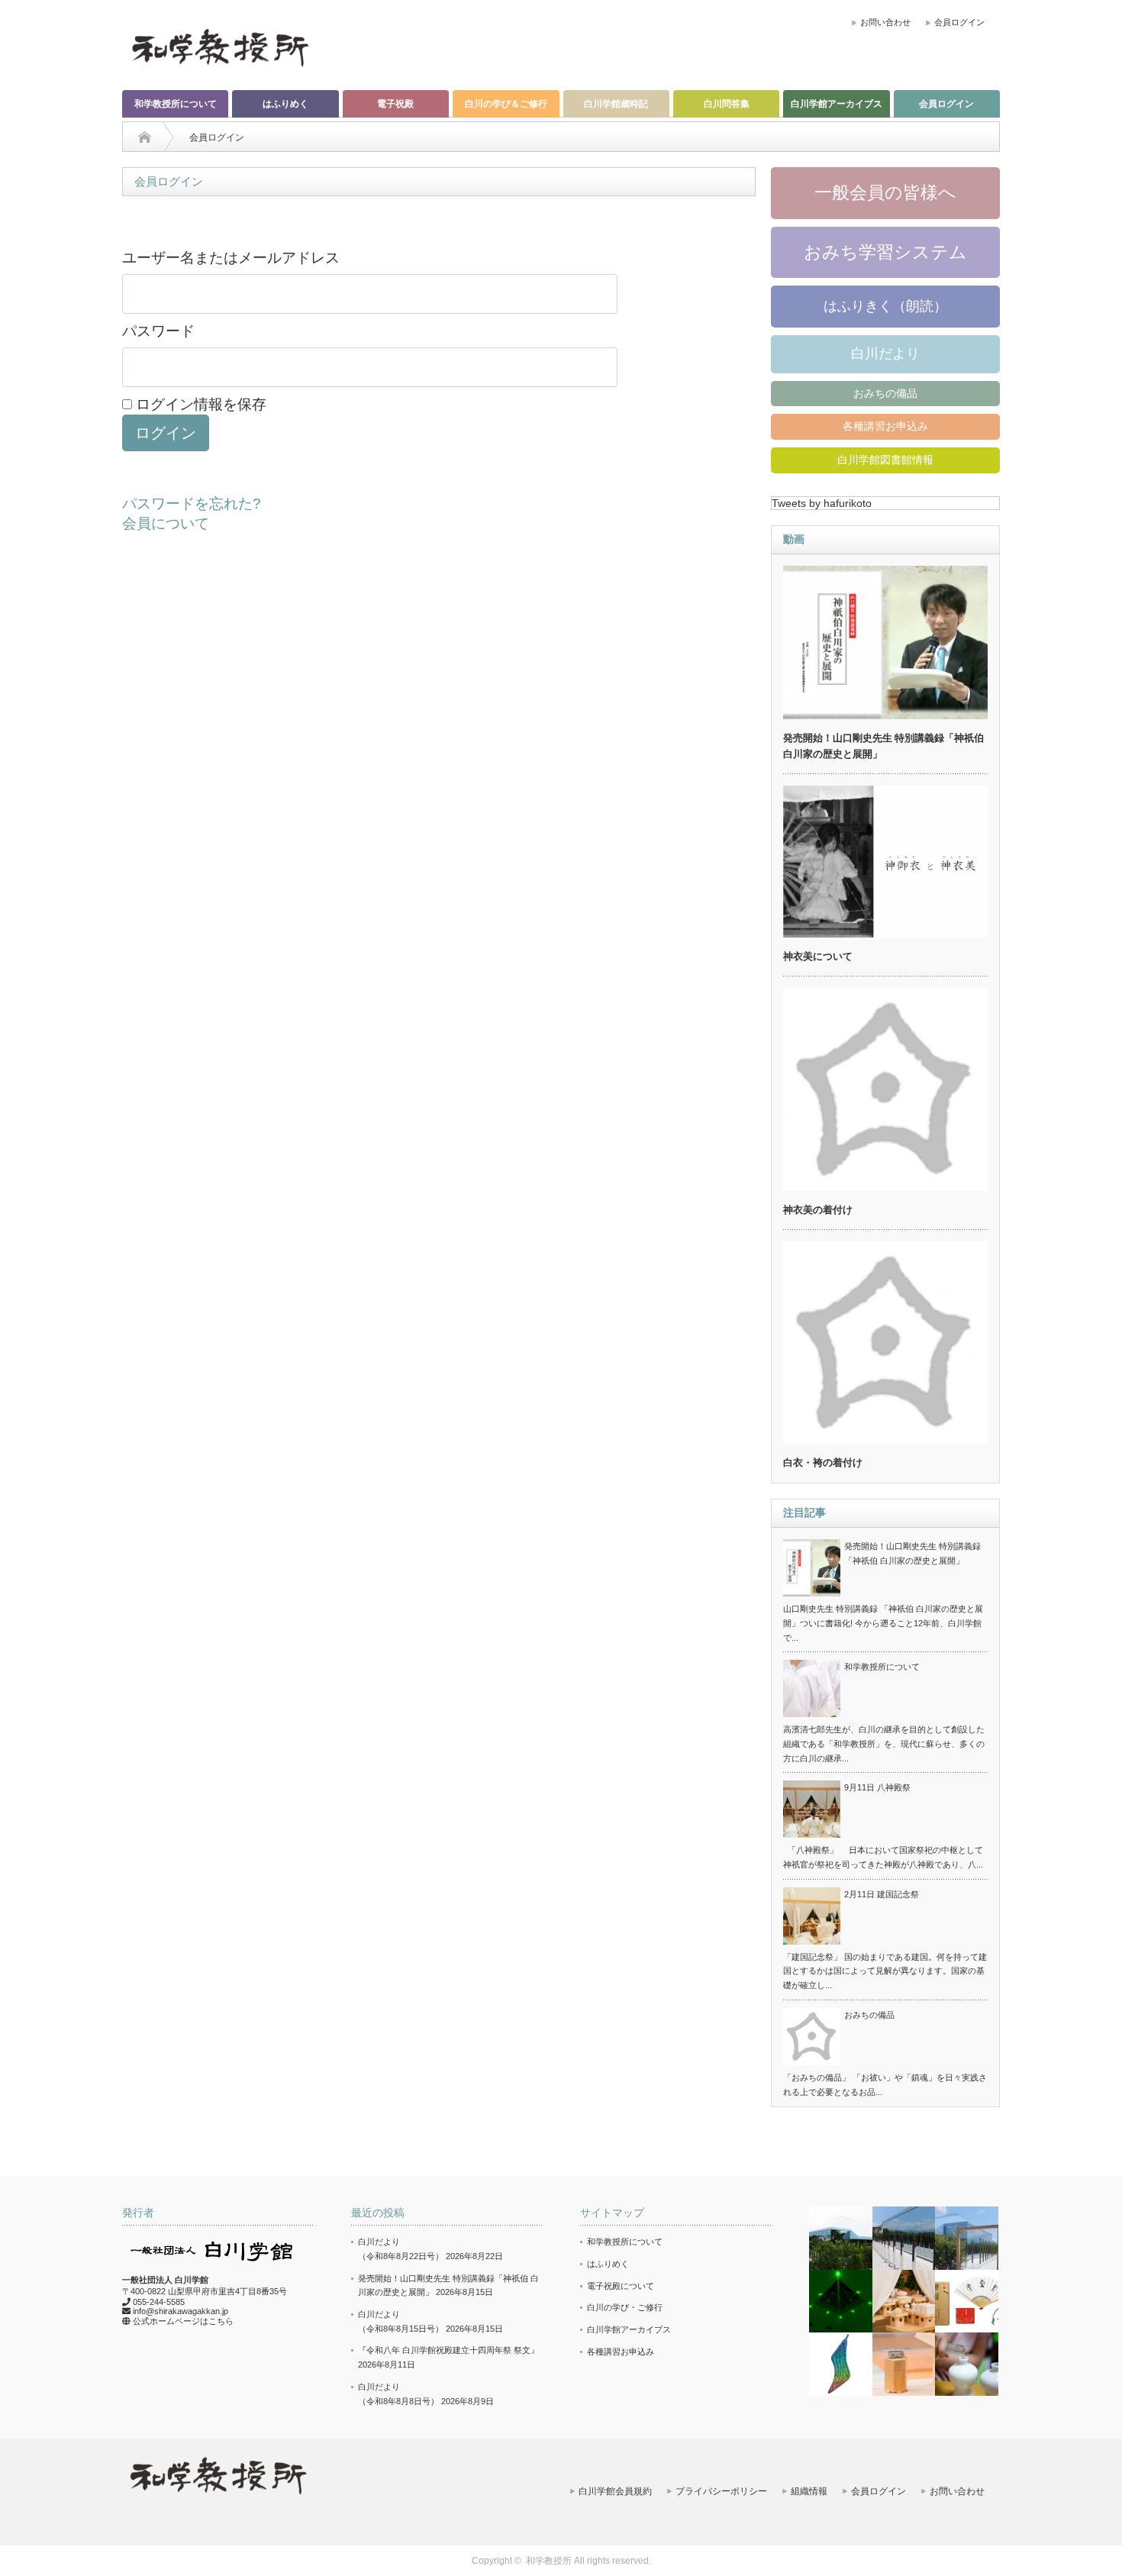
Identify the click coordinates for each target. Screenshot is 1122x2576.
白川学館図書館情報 (885, 460)
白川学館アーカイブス (837, 104)
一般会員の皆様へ (885, 192)
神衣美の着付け (818, 1210)
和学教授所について (176, 104)
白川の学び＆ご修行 (506, 104)
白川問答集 (727, 104)
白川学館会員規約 (615, 2491)
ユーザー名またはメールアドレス (231, 258)
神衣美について (818, 956)
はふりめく (285, 104)
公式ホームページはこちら (183, 2321)
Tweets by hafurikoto (822, 503)
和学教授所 (549, 2561)
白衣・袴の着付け (823, 1462)
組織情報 (809, 2491)
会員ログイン (959, 22)
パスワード (158, 331)
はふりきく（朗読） (885, 306)
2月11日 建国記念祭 (882, 1894)
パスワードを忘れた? (192, 504)
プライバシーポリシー (721, 2491)
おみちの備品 (885, 393)
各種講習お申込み (885, 426)
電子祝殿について (621, 2286)
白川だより (885, 353)
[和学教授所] (220, 47)
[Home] (145, 137)
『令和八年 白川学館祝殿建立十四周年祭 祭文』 (448, 2350)
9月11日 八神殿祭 (877, 1787)
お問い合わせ (885, 22)
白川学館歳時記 (616, 104)
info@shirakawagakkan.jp (181, 2311)
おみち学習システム (885, 252)
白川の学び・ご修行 (625, 2307)
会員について (166, 523)
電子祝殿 (395, 104)
